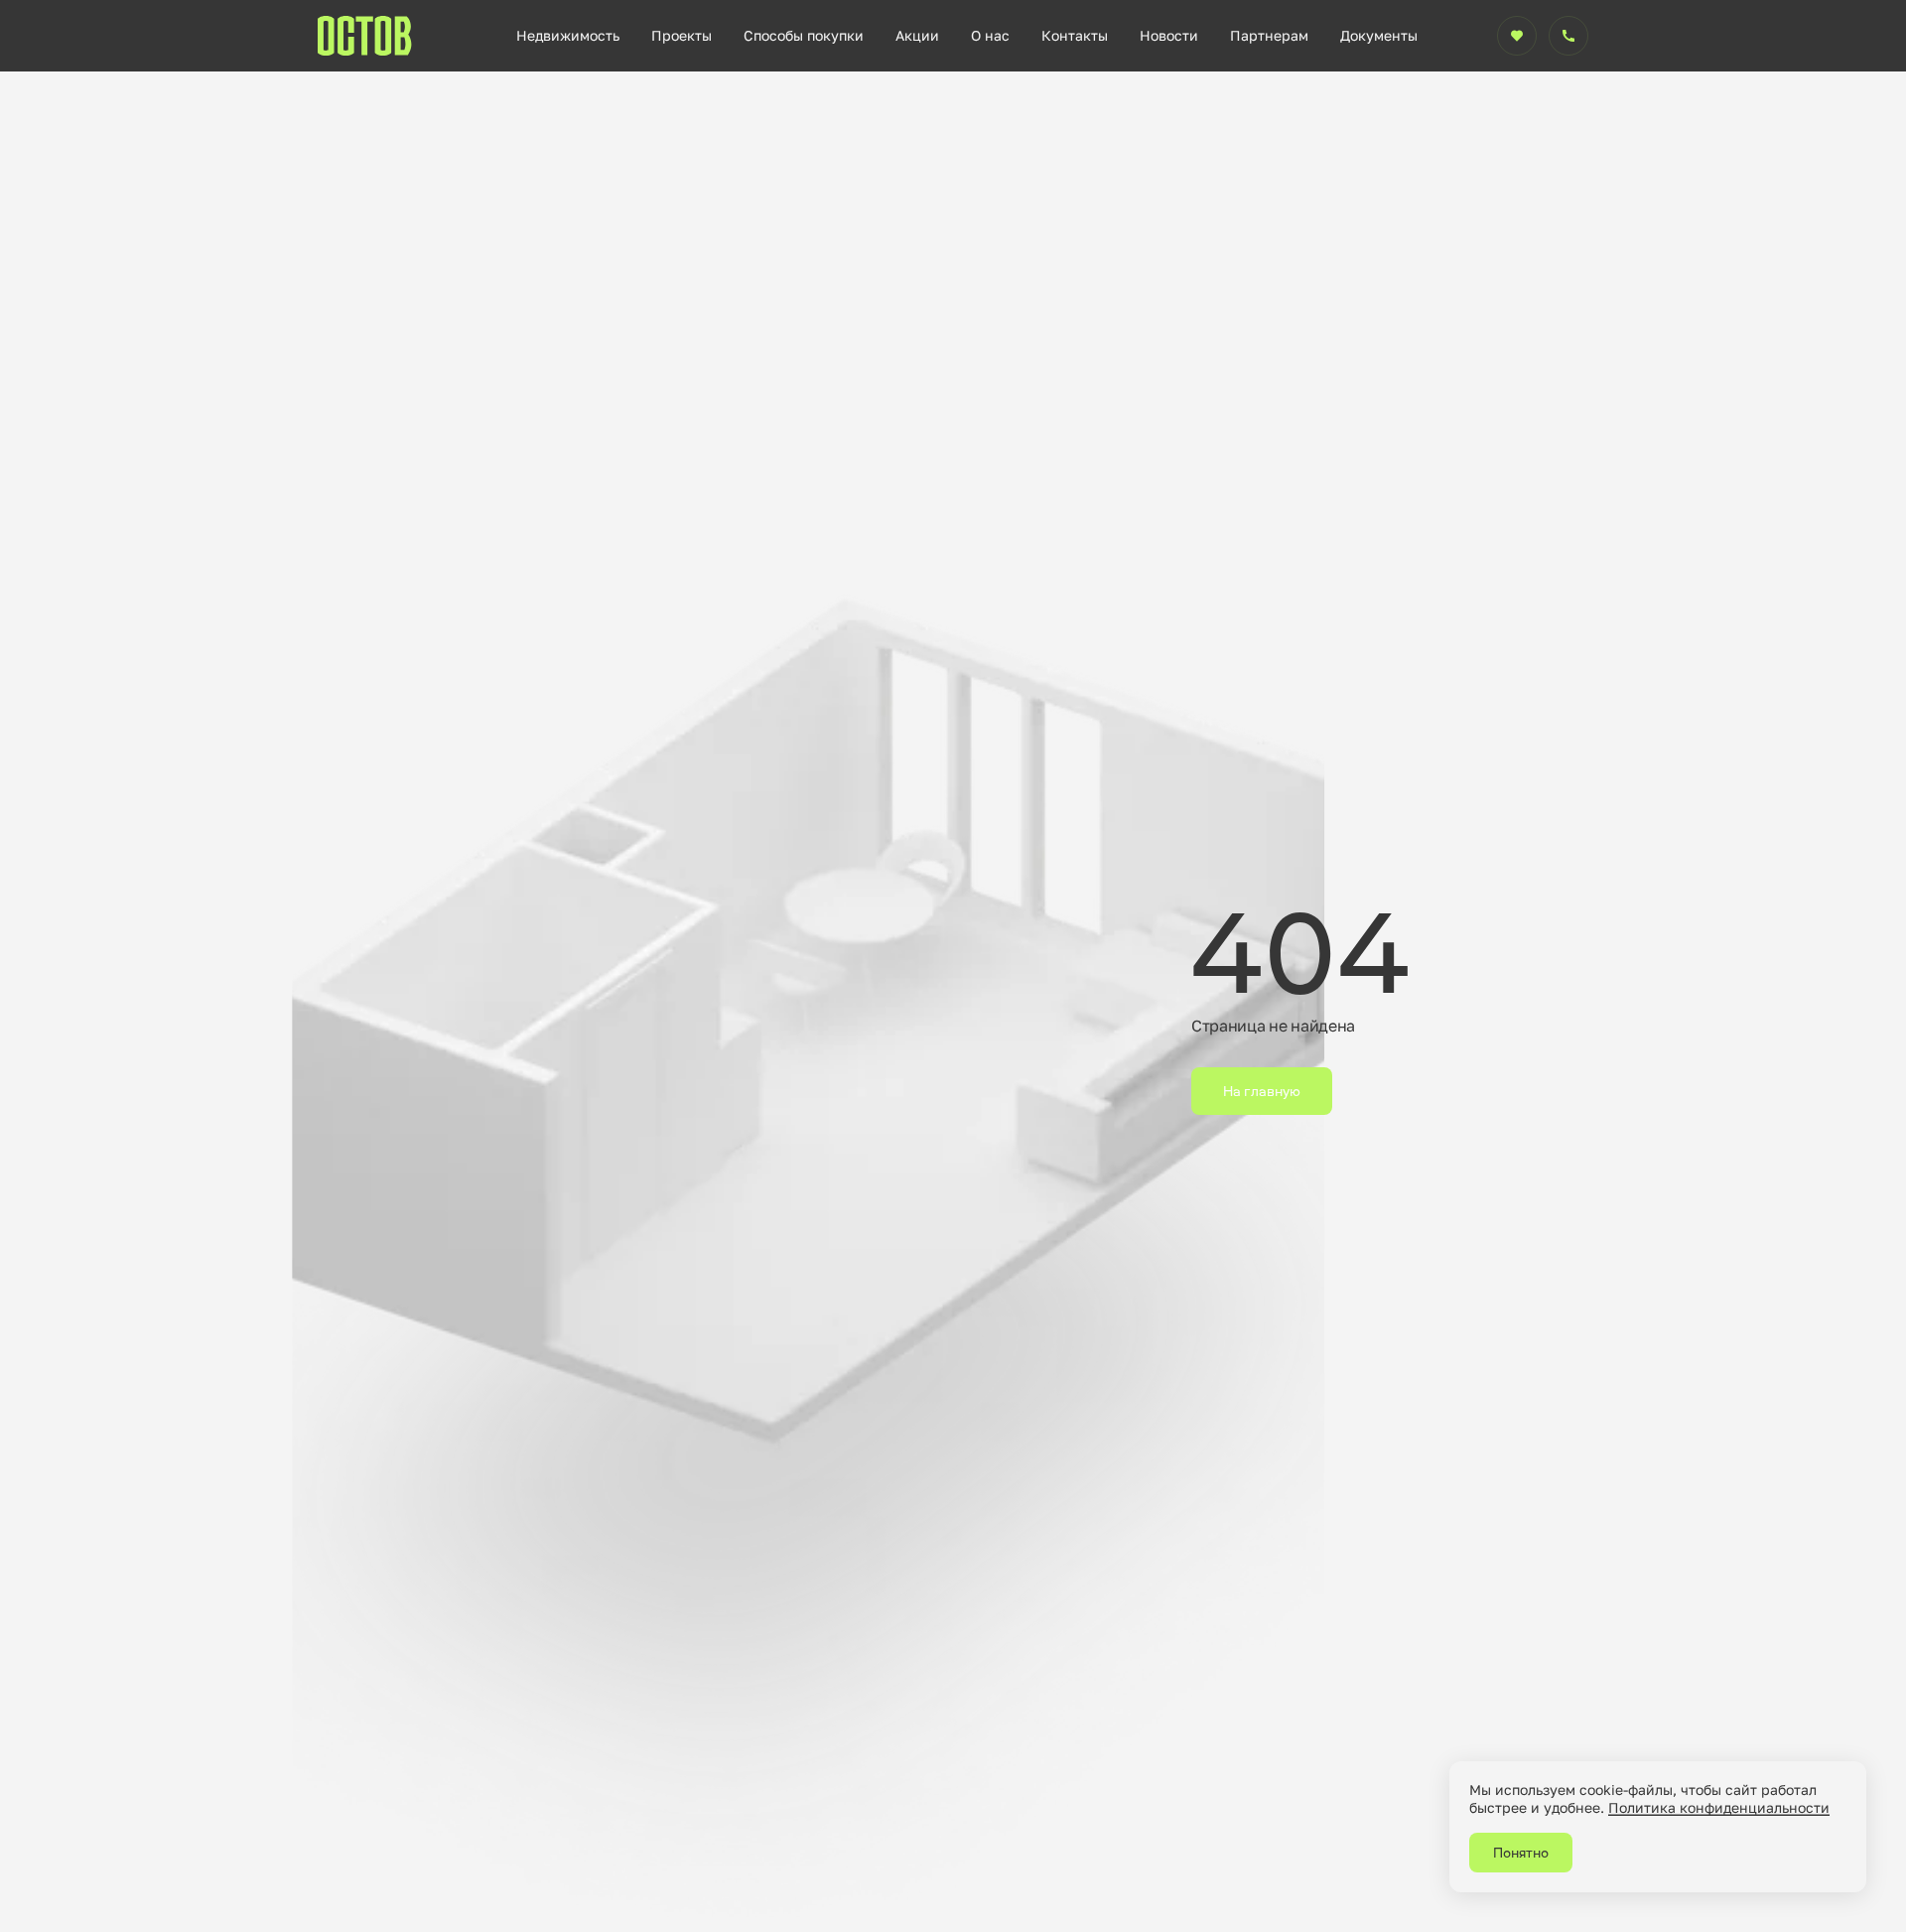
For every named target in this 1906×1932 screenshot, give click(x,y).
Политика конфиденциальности (1719, 1807)
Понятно (1521, 1852)
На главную (1262, 1091)
